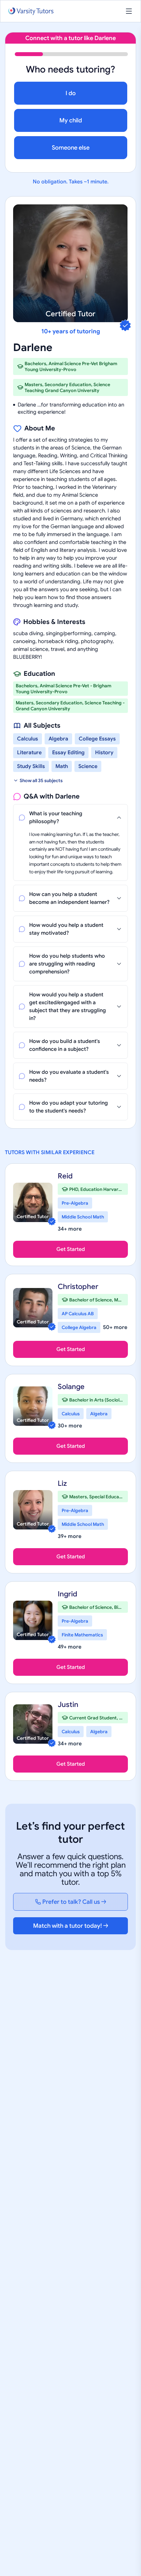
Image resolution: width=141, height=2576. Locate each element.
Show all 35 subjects (41, 780)
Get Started (71, 1249)
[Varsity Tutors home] (31, 11)
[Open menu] (129, 11)
